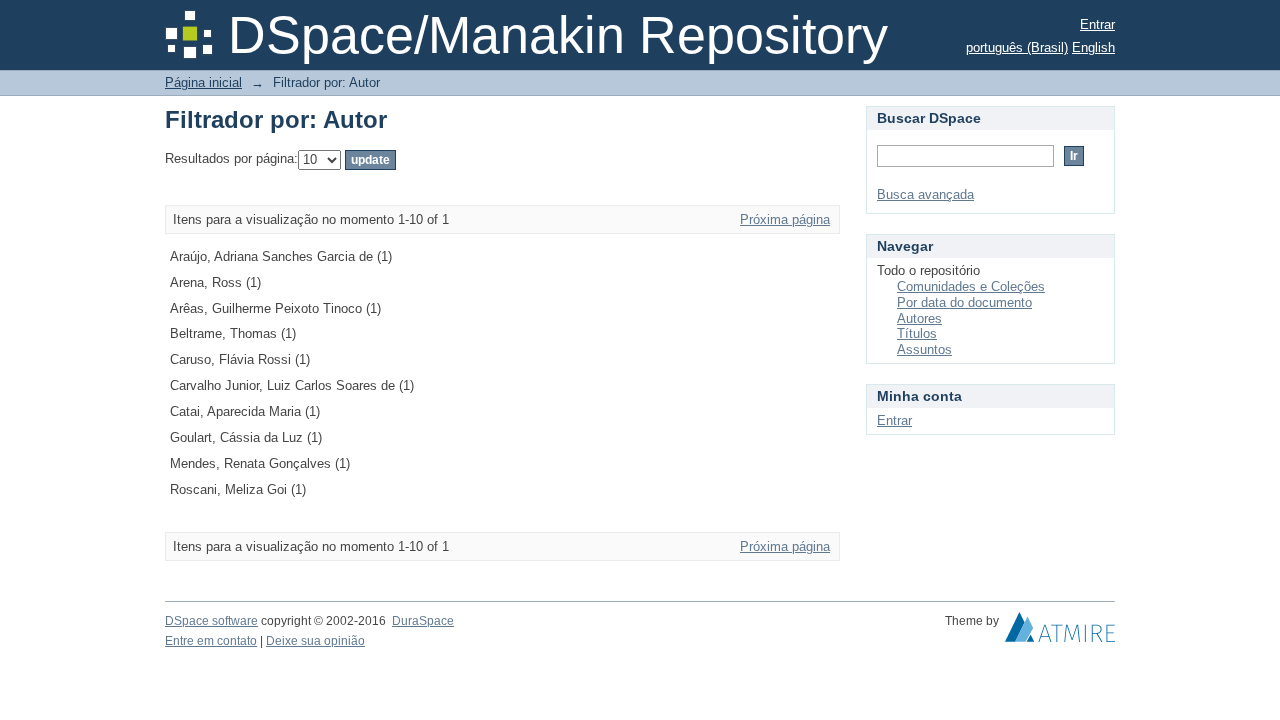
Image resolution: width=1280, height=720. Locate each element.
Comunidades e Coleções (971, 286)
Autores (919, 318)
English (1093, 47)
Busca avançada (925, 194)
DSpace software (211, 621)
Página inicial (203, 82)
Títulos (917, 333)
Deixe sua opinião (315, 641)
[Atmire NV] (1060, 632)
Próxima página (785, 219)
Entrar (1097, 24)
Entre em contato (211, 641)
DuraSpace (423, 621)
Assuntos (924, 349)
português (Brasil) (1017, 47)
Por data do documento (964, 302)
